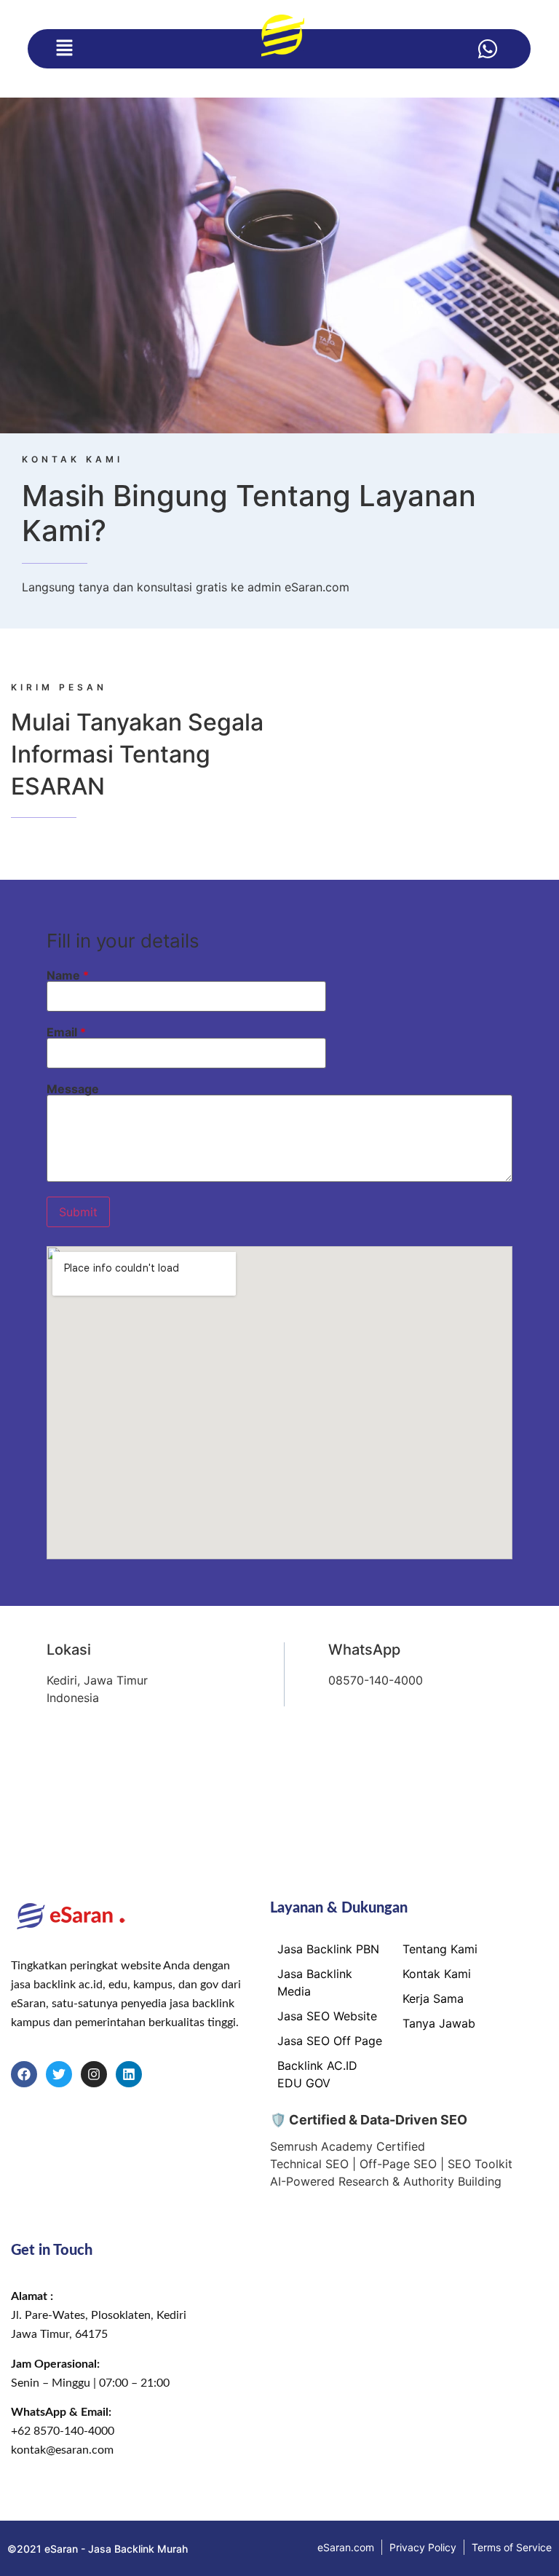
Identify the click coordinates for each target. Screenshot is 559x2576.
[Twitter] (59, 2074)
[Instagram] (94, 2074)
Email (66, 1032)
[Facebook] (24, 2074)
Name (68, 975)
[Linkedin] (129, 2074)
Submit (78, 1212)
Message (73, 1089)
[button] (64, 48)
